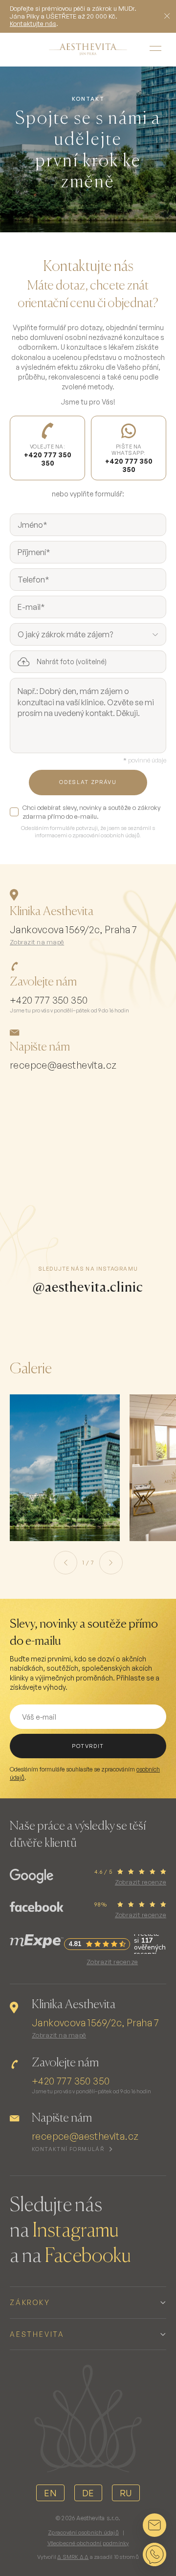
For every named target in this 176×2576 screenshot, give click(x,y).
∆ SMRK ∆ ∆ (73, 2557)
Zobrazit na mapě (37, 942)
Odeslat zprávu (88, 782)
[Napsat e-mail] (154, 2525)
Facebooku (88, 2257)
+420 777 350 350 (49, 1000)
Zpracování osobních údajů (83, 2532)
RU (126, 2493)
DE (88, 2493)
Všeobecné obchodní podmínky (88, 2543)
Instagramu (76, 2231)
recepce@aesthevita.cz (63, 1065)
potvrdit (88, 1746)
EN (50, 2493)
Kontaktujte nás (33, 23)
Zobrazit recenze (141, 1882)
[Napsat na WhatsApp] (154, 2554)
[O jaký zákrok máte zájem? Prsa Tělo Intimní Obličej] (88, 634)
